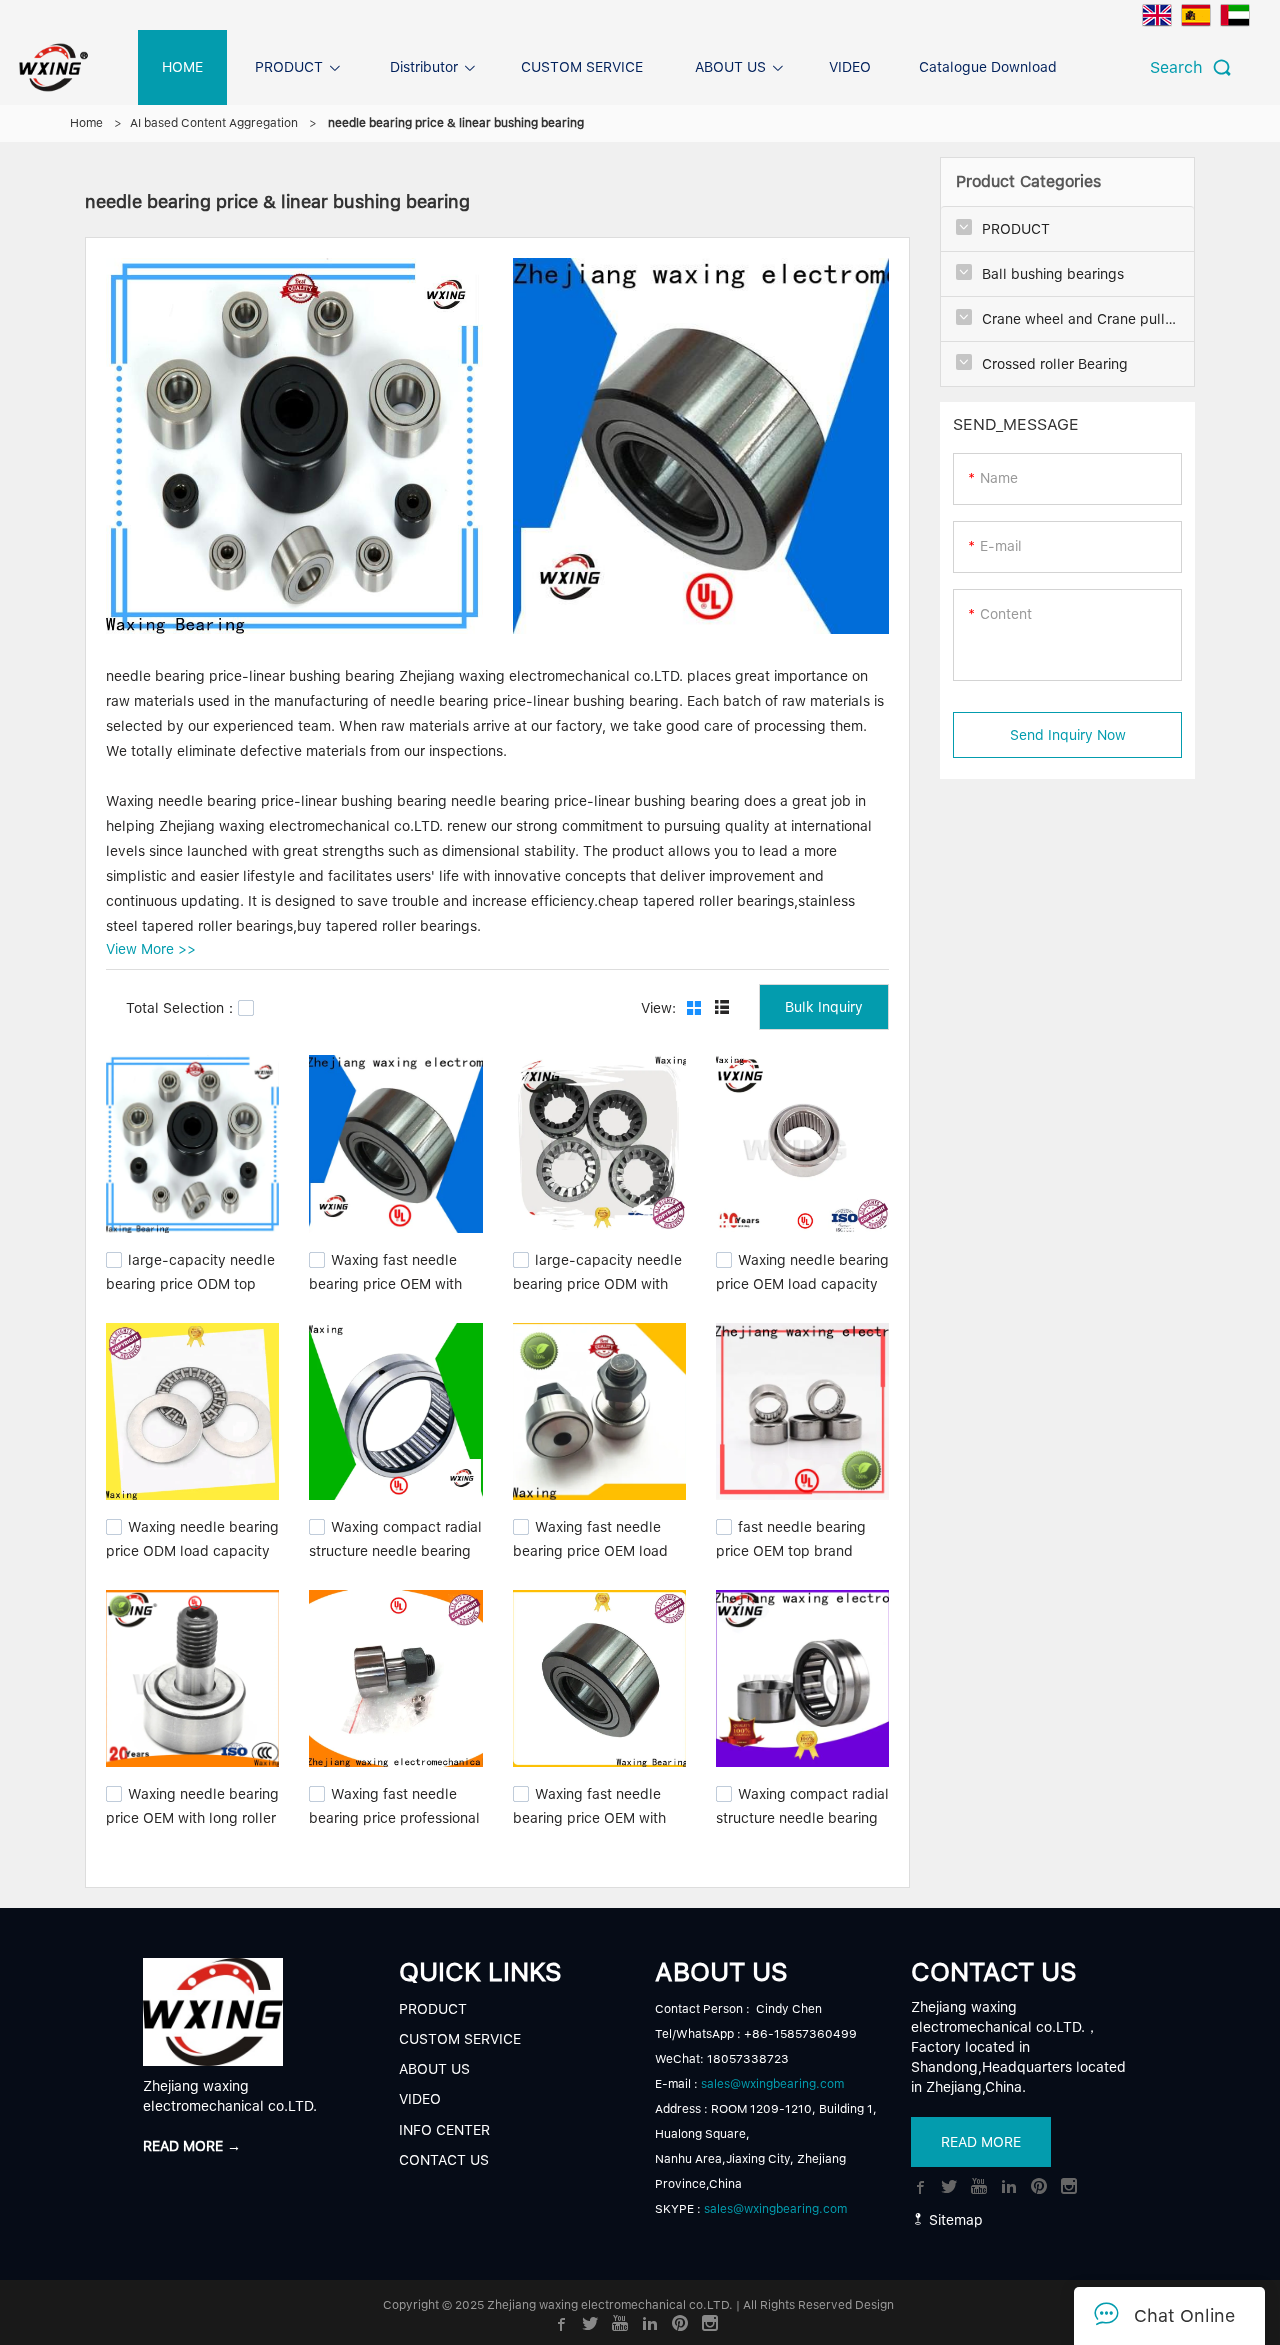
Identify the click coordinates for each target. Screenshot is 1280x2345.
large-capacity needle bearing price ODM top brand (190, 1281)
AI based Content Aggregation (214, 123)
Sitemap (954, 2220)
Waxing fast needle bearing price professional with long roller (394, 1816)
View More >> (151, 949)
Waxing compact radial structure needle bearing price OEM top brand (395, 1549)
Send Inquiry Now (1068, 735)
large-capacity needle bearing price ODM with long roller (597, 1281)
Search (1181, 67)
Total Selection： (182, 1008)
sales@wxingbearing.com (772, 2084)
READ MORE (981, 2142)
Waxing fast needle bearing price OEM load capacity (590, 1549)
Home (86, 123)
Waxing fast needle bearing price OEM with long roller (385, 1281)
